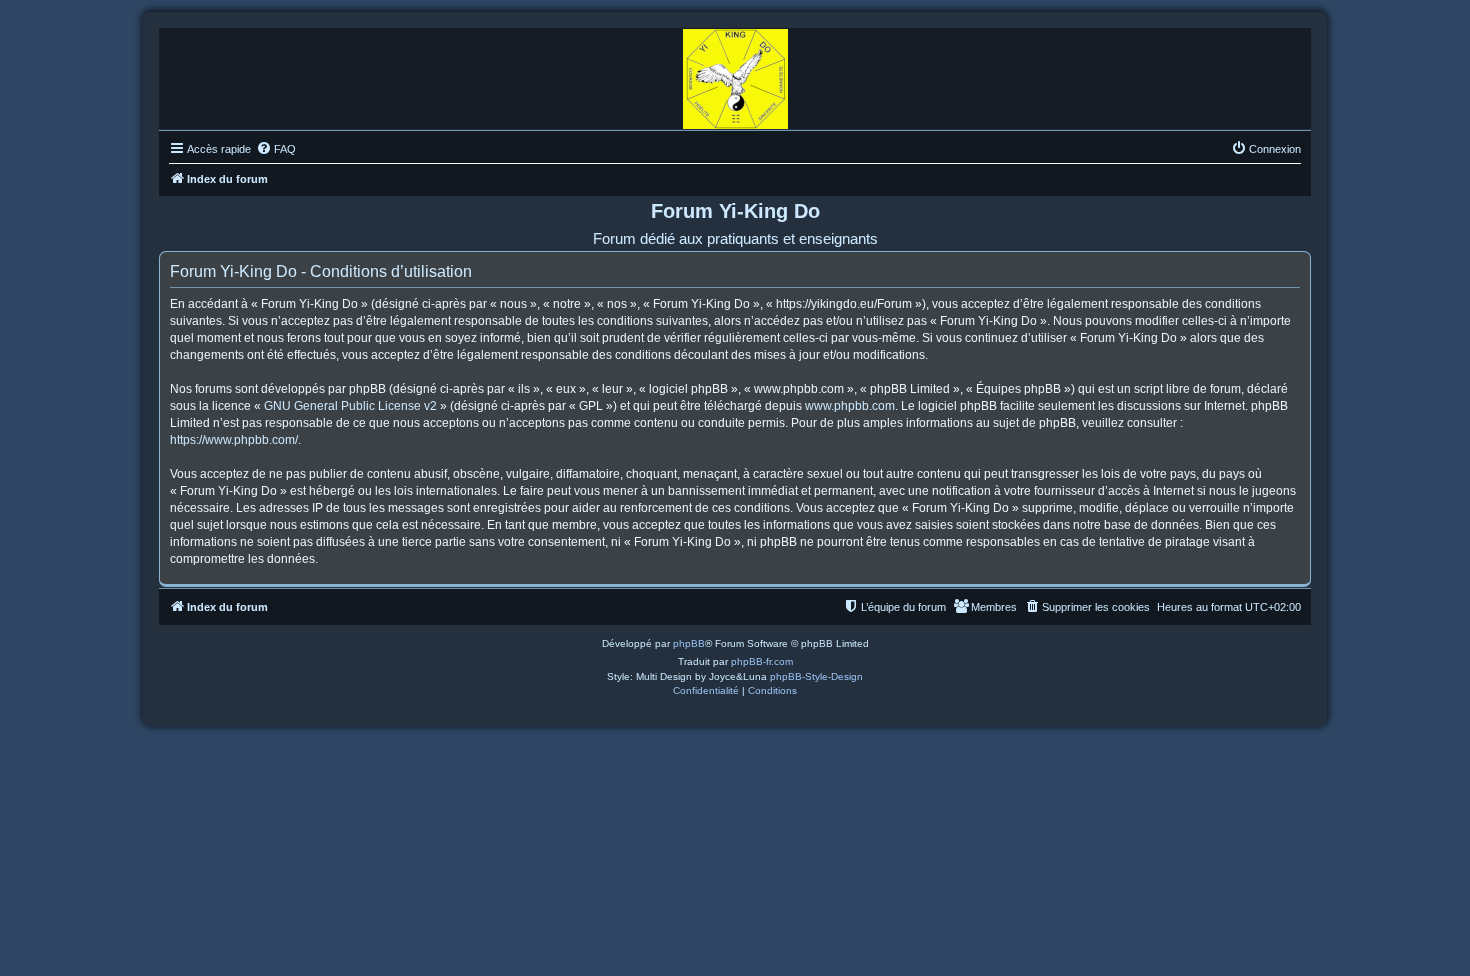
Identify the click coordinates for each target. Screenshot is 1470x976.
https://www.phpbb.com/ (234, 440)
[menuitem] (276, 149)
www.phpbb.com (850, 406)
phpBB (689, 643)
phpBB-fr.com (762, 661)
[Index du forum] (735, 74)
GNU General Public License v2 (350, 406)
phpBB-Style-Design (816, 676)
